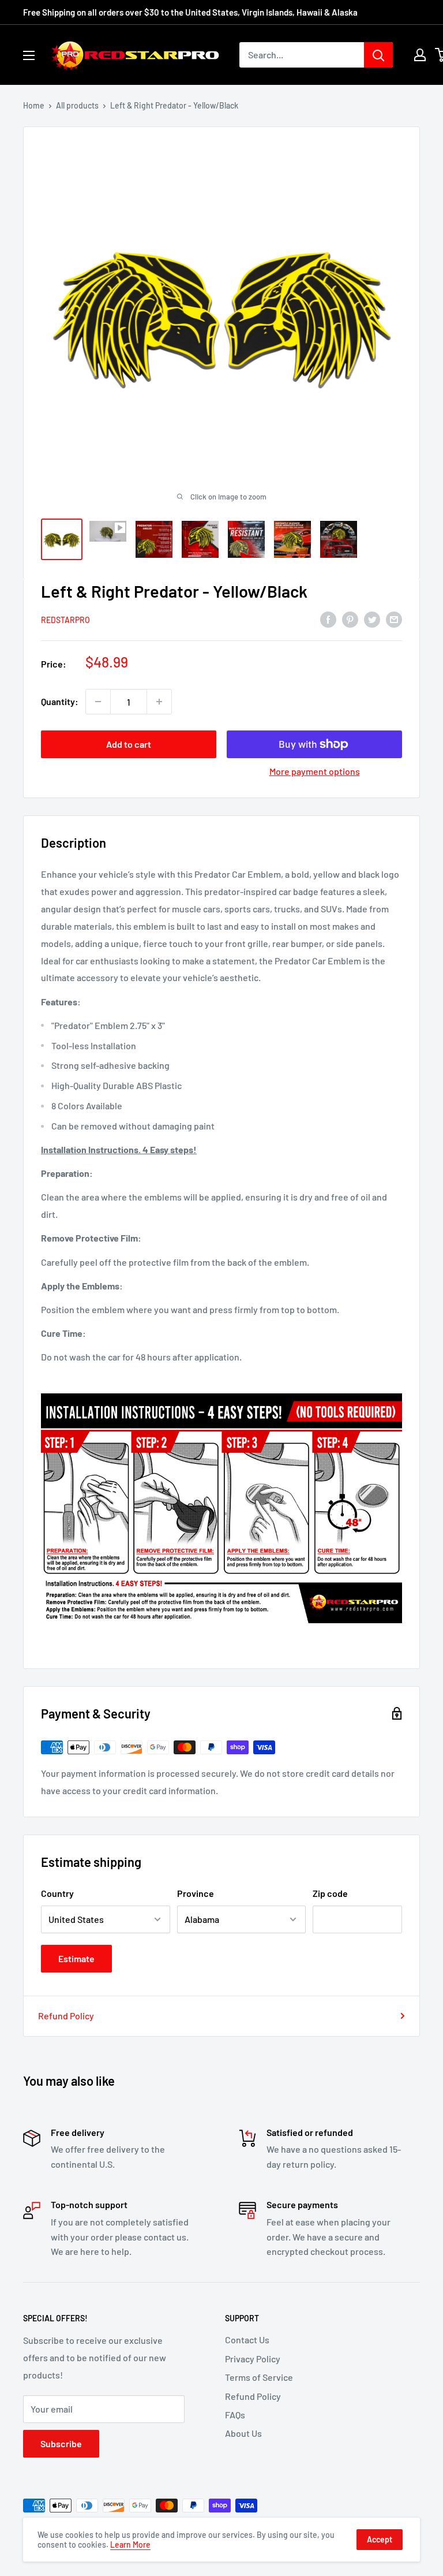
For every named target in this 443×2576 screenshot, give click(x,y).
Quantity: (60, 701)
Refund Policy (66, 2016)
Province (196, 1893)
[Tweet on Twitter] (372, 619)
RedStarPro (65, 620)
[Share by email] (394, 619)
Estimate (76, 1958)
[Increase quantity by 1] (159, 702)
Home (34, 105)
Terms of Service (259, 2377)
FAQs (235, 2415)
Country (57, 1893)
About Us (243, 2433)
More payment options (315, 771)
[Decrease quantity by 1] (98, 702)
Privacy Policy (253, 2359)
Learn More (130, 2545)
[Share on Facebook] (328, 619)
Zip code (330, 1893)
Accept (380, 2539)
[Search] (378, 55)
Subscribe (61, 2443)
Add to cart (129, 744)
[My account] (420, 55)
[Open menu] (29, 55)
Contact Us (247, 2340)
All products (77, 105)
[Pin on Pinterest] (350, 619)
